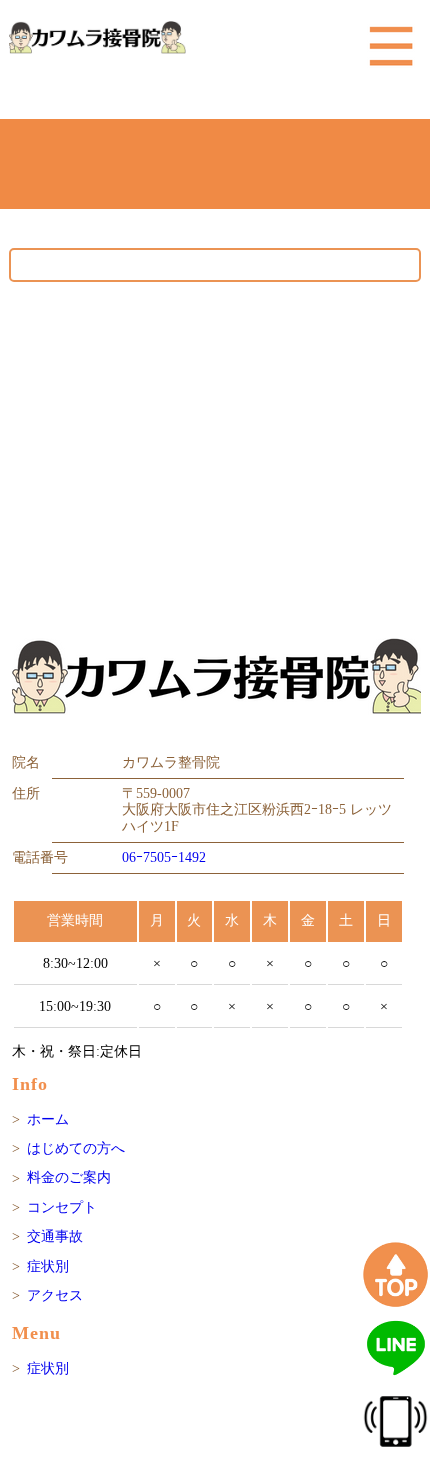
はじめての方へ (76, 1148)
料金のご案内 (69, 1177)
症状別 (48, 1266)
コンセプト (62, 1207)
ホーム (48, 1119)
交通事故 (55, 1236)
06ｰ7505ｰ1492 (164, 857)
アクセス (55, 1295)
